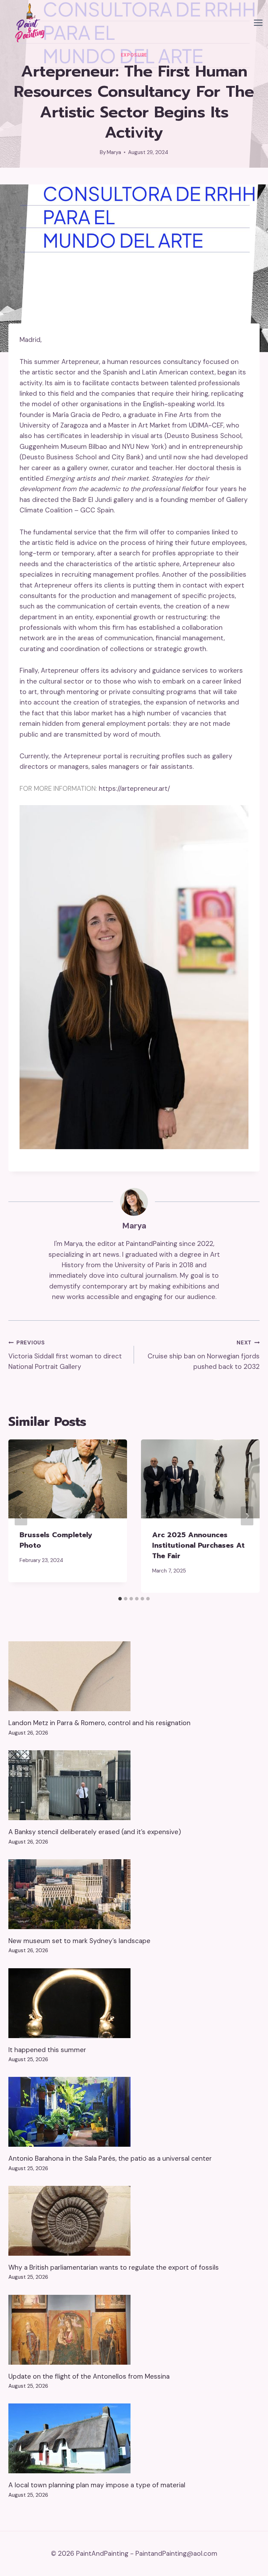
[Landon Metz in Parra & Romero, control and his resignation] (134, 1676)
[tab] (120, 1599)
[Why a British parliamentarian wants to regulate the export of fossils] (134, 2221)
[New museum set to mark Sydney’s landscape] (134, 1894)
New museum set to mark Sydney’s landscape (79, 1941)
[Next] (247, 1516)
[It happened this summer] (134, 2003)
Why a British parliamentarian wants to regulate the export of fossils (114, 2267)
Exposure (134, 55)
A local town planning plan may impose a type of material (97, 2485)
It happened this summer (47, 2050)
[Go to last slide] (21, 1516)
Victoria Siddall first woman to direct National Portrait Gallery (65, 1355)
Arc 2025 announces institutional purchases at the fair (198, 1545)
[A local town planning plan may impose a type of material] (134, 2438)
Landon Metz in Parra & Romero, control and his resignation (99, 1723)
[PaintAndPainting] (28, 23)
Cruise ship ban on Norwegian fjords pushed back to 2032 (204, 1355)
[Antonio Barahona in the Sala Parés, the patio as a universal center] (134, 2112)
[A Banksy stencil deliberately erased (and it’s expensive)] (134, 1785)
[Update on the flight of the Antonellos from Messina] (134, 2330)
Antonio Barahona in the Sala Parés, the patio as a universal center (110, 2158)
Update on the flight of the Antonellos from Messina (89, 2376)
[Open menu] (258, 23)
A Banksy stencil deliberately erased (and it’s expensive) (95, 1832)
